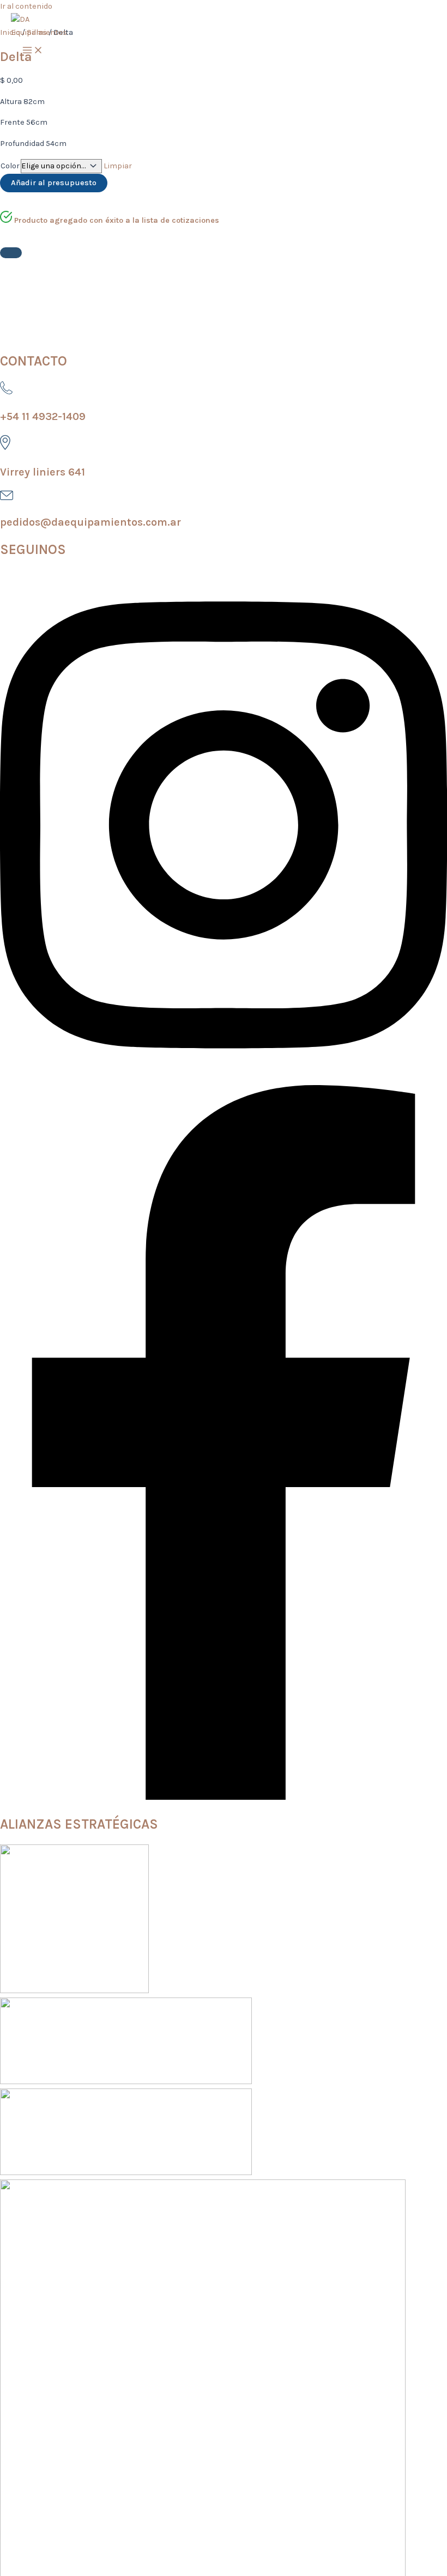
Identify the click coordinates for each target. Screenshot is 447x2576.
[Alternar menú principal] (33, 51)
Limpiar (118, 166)
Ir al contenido (26, 6)
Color (10, 166)
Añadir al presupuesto (54, 183)
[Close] (11, 253)
